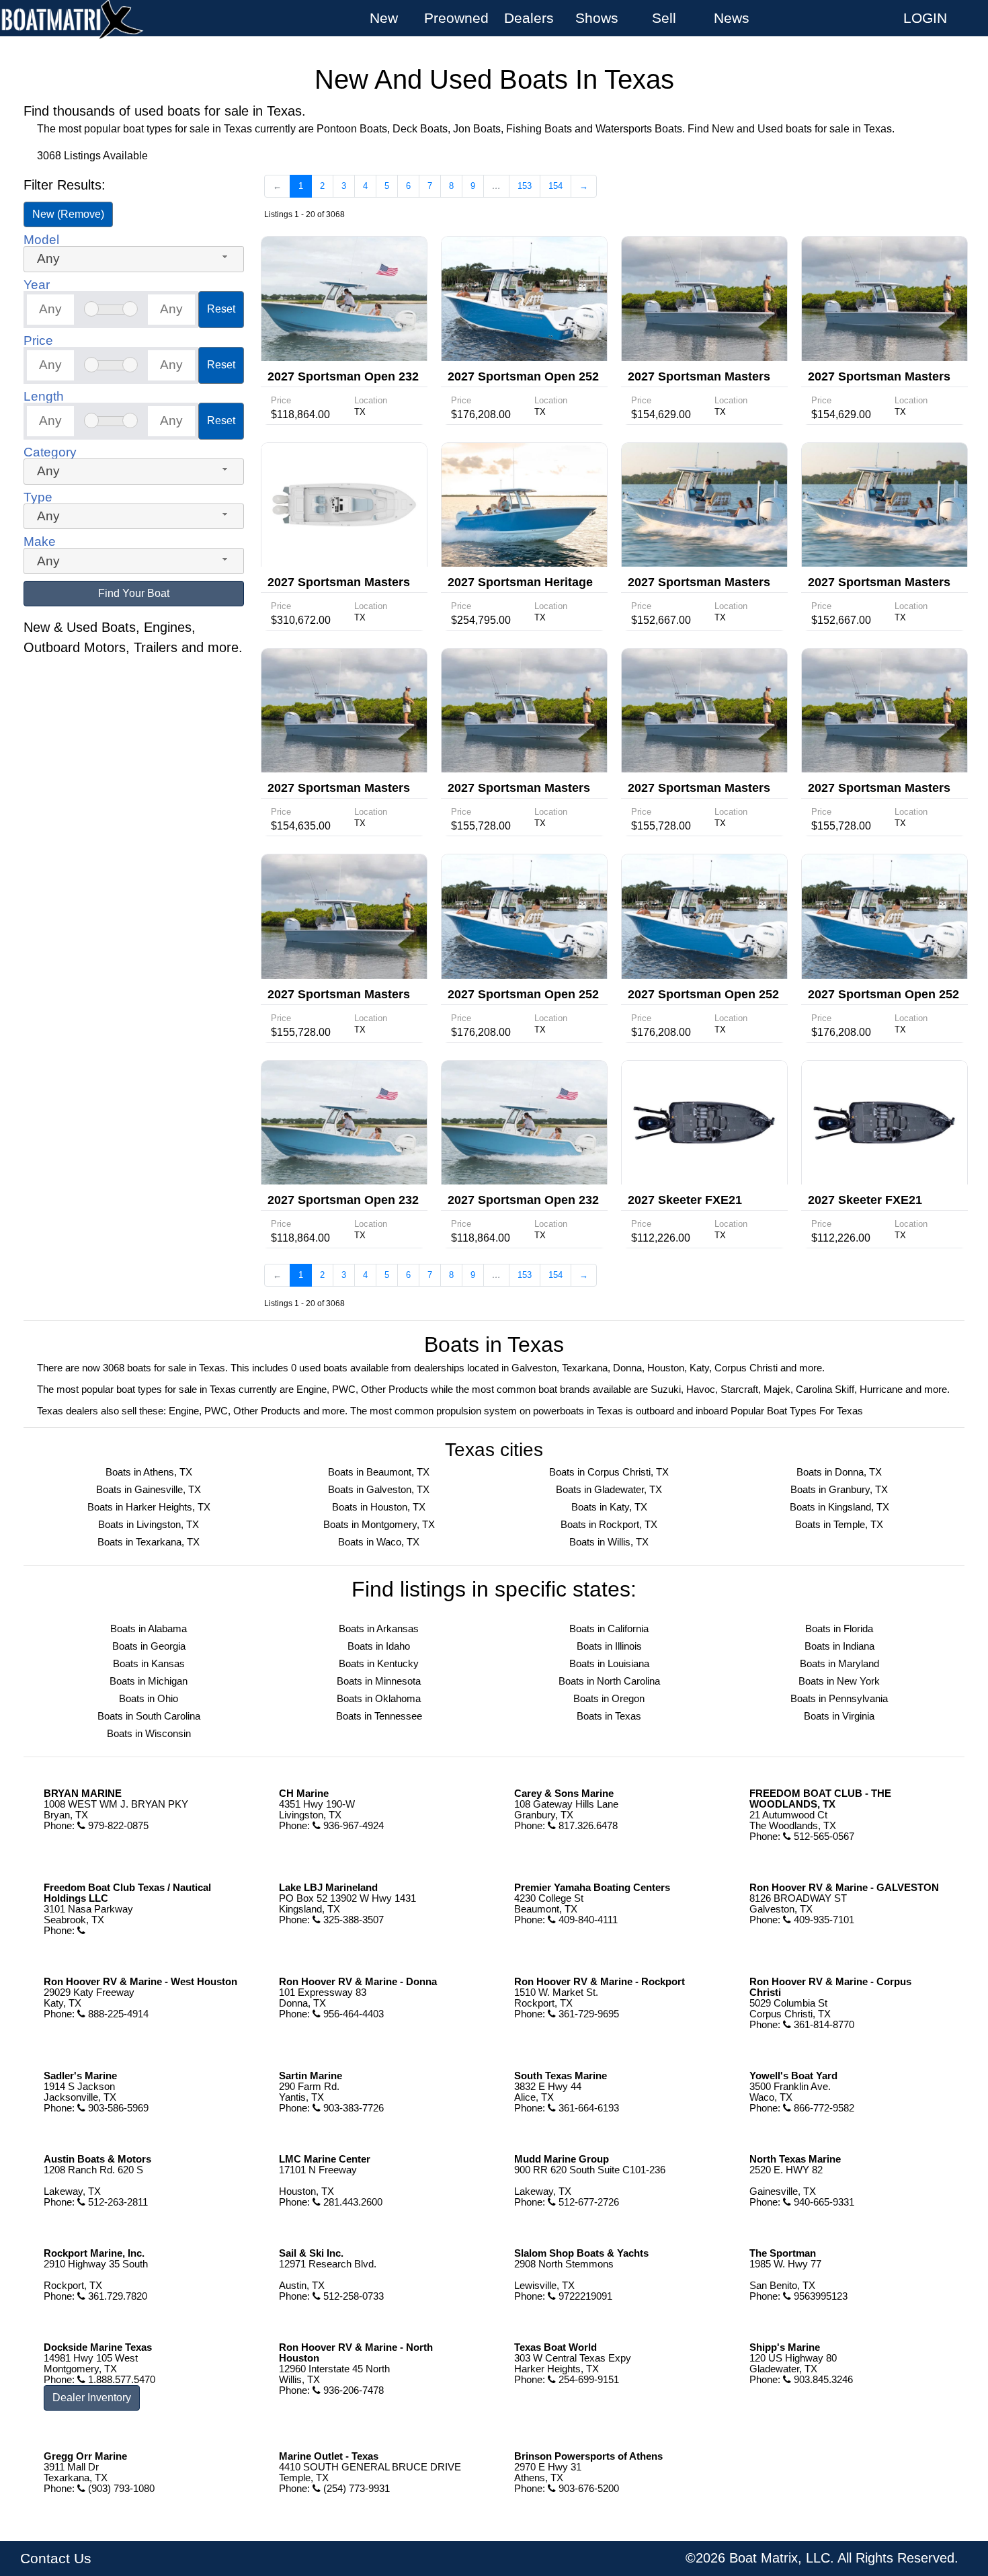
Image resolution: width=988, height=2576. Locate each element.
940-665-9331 (823, 2202)
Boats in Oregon (609, 1699)
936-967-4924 (352, 1826)
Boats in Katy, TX (609, 1507)
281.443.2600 (352, 2202)
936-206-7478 (352, 2390)
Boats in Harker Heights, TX (149, 1507)
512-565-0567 (823, 1837)
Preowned (456, 18)
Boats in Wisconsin (149, 1734)
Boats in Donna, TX (839, 1472)
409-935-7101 (823, 1920)
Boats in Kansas (149, 1664)
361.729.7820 (116, 2296)
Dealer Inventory (92, 2398)
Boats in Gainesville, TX (149, 1490)
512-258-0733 (352, 2296)
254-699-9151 (587, 2380)
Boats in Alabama (149, 1629)
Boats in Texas (609, 1716)
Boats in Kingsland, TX (839, 1507)
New (384, 18)
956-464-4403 (352, 2014)
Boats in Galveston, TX (379, 1490)
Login (925, 18)
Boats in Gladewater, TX (609, 1490)
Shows (597, 18)
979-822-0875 (117, 1826)
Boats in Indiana (839, 1646)
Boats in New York (839, 1681)
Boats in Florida (839, 1629)
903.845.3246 (822, 2380)
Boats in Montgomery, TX (379, 1525)
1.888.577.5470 (120, 2380)
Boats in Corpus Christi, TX (609, 1472)
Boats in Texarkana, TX (149, 1542)
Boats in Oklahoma (379, 1699)
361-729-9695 (587, 2014)
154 (555, 186)
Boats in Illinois (609, 1646)
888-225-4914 (117, 2014)
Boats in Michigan (149, 1681)
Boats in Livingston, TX (149, 1525)
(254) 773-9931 (355, 2489)
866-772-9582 (823, 2108)
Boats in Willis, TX (609, 1542)
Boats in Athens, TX (149, 1472)
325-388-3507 (352, 1920)
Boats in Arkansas (379, 1629)
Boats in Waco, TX (379, 1542)
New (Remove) (68, 214)
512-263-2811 (117, 2202)
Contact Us (56, 2559)
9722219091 (584, 2296)
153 (525, 186)
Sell (664, 18)
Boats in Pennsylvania (839, 1699)
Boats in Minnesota (379, 1681)
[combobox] (134, 259)
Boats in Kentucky (379, 1664)
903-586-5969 (117, 2108)
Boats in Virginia (839, 1716)
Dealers (529, 18)
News (732, 18)
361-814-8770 (823, 2025)
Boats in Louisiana (609, 1664)
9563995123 (819, 2296)
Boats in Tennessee (379, 1716)
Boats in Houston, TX (379, 1507)
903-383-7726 (352, 2108)
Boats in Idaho (379, 1646)
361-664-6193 (587, 2108)
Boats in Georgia (149, 1646)
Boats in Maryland (839, 1664)
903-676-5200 (587, 2489)
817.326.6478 (587, 1826)
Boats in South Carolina (149, 1716)
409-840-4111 (587, 1920)
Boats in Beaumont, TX (379, 1472)
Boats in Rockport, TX (609, 1525)
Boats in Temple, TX (839, 1525)
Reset (221, 309)
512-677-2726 (587, 2202)
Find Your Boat (134, 593)
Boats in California (609, 1629)
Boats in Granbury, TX (839, 1490)
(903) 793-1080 (120, 2489)
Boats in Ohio (149, 1699)
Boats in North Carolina (609, 1681)
